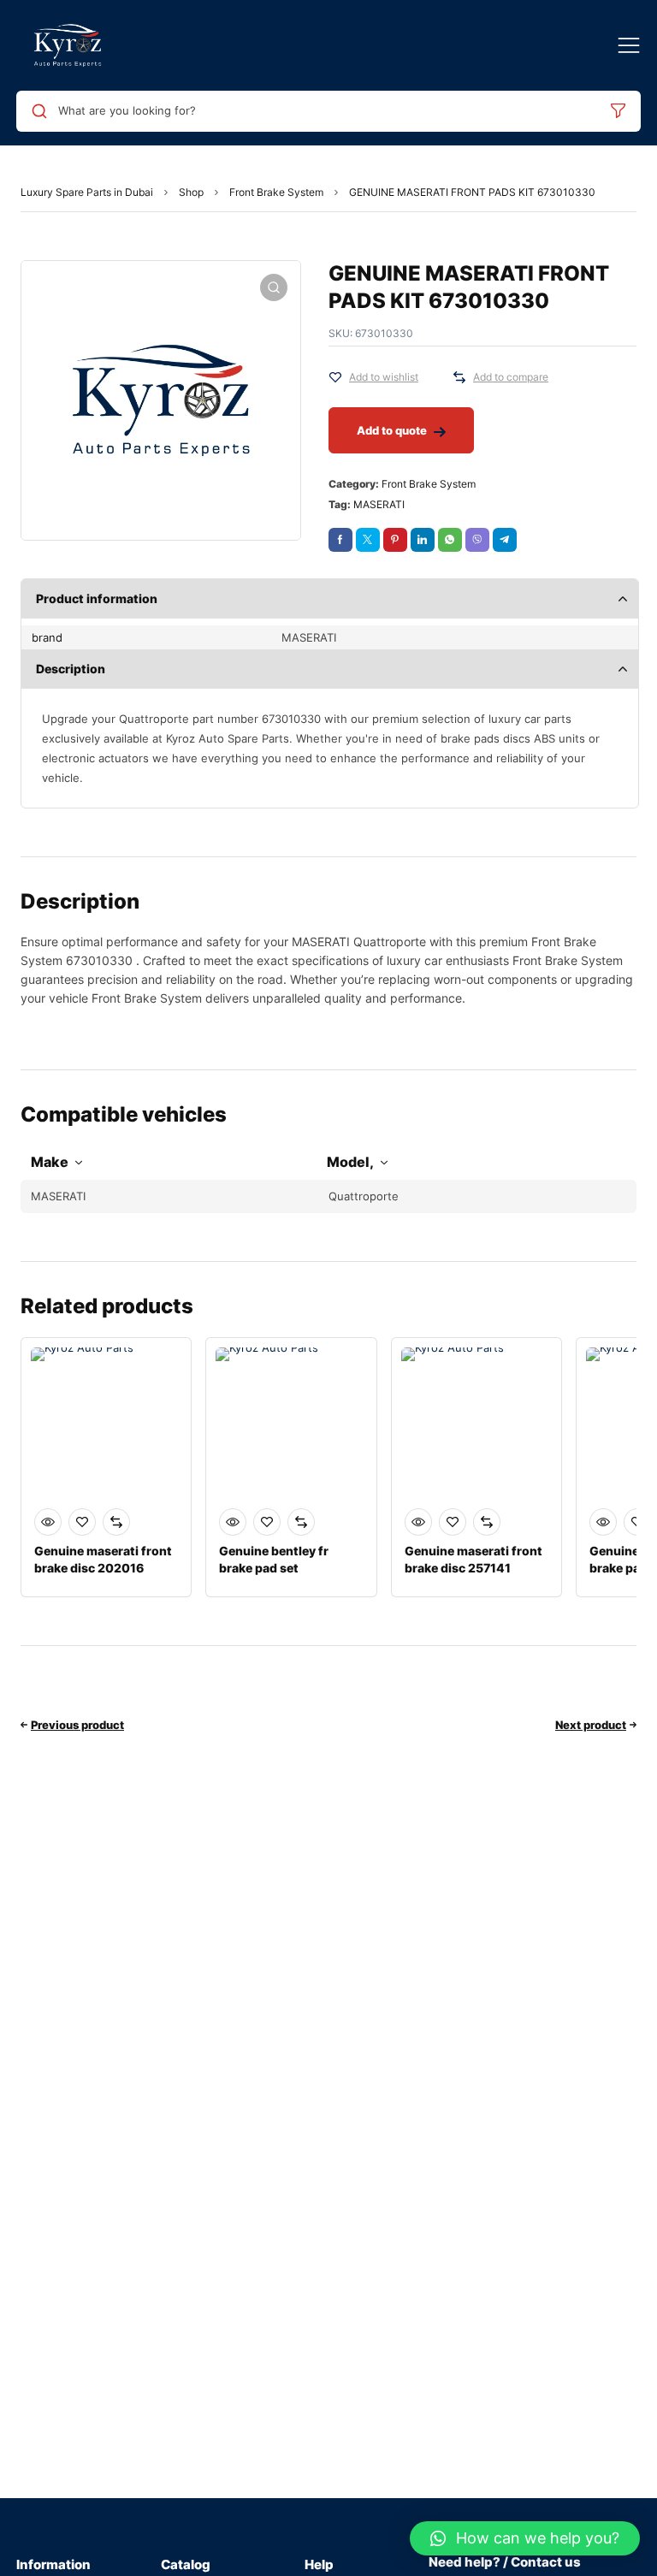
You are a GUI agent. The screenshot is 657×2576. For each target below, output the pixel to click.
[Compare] (459, 377)
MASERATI (379, 504)
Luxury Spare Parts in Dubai (87, 192)
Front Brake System (276, 192)
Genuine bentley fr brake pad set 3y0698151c (274, 1568)
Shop (191, 192)
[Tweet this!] (368, 540)
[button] (525, 2538)
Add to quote (392, 430)
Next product (591, 1725)
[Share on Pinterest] (395, 540)
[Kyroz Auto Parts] (68, 45)
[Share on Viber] (477, 540)
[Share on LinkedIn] (423, 540)
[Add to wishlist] (335, 377)
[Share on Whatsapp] (450, 540)
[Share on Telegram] (505, 540)
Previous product (77, 1725)
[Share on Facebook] (340, 540)
